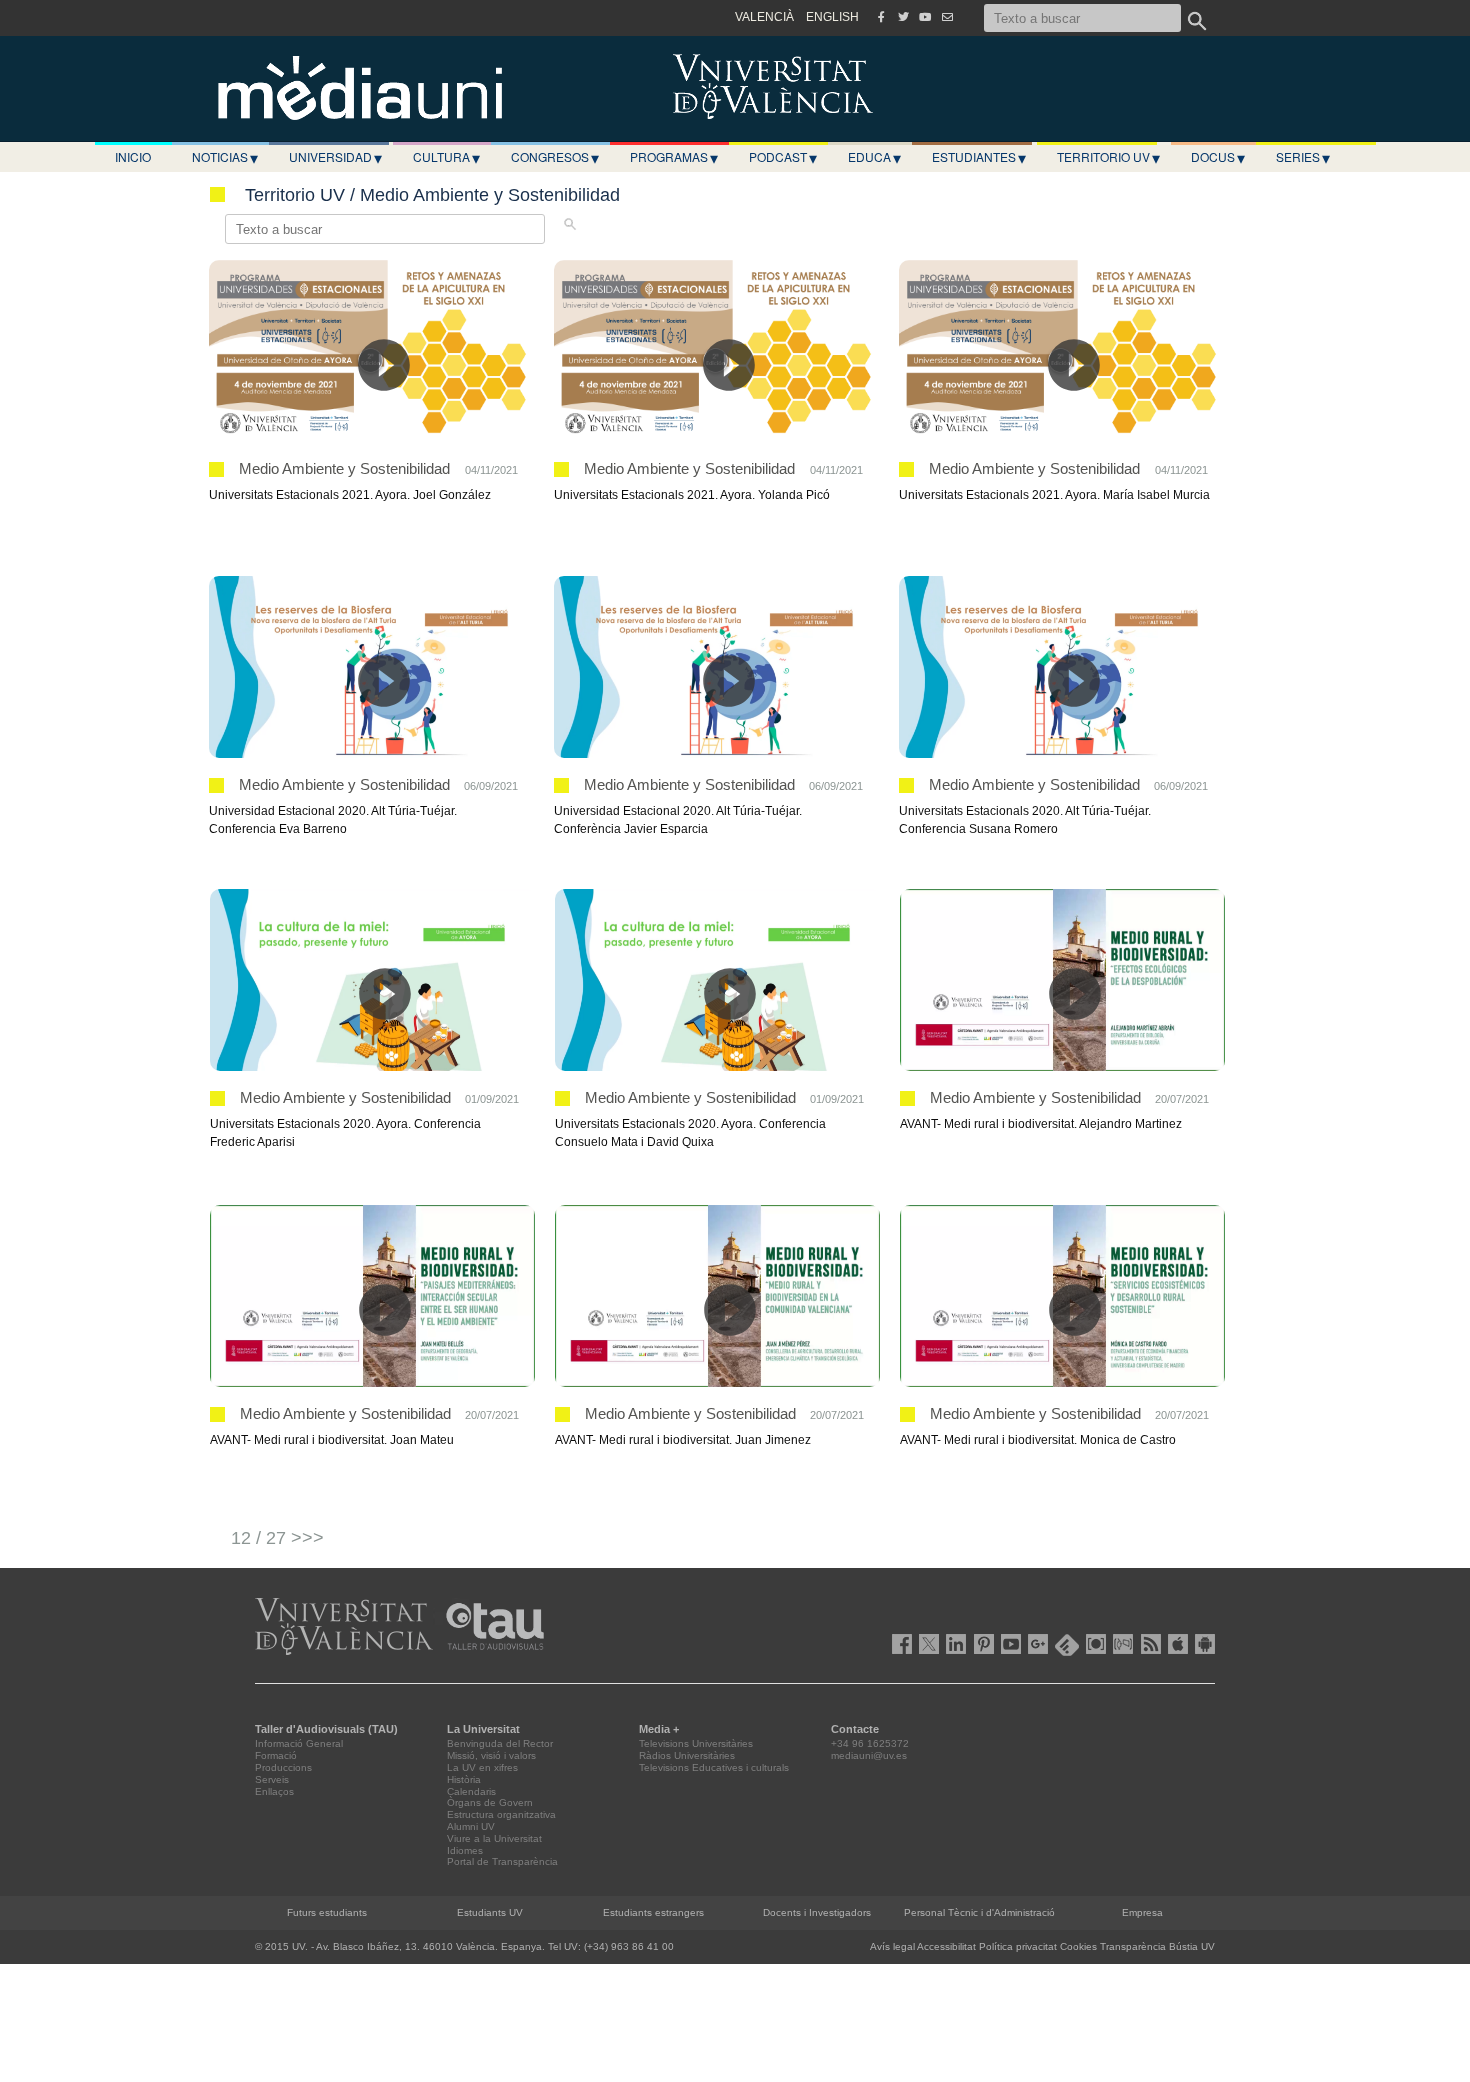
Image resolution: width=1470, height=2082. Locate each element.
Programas (674, 157)
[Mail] (947, 17)
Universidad (335, 157)
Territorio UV (1108, 157)
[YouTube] (925, 17)
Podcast (783, 157)
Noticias (225, 157)
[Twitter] (903, 17)
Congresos (555, 157)
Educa (874, 157)
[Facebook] (881, 17)
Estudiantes (979, 157)
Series (1303, 157)
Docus (1218, 157)
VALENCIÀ (764, 17)
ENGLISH (832, 17)
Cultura (446, 157)
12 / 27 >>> (277, 1538)
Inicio (133, 156)
